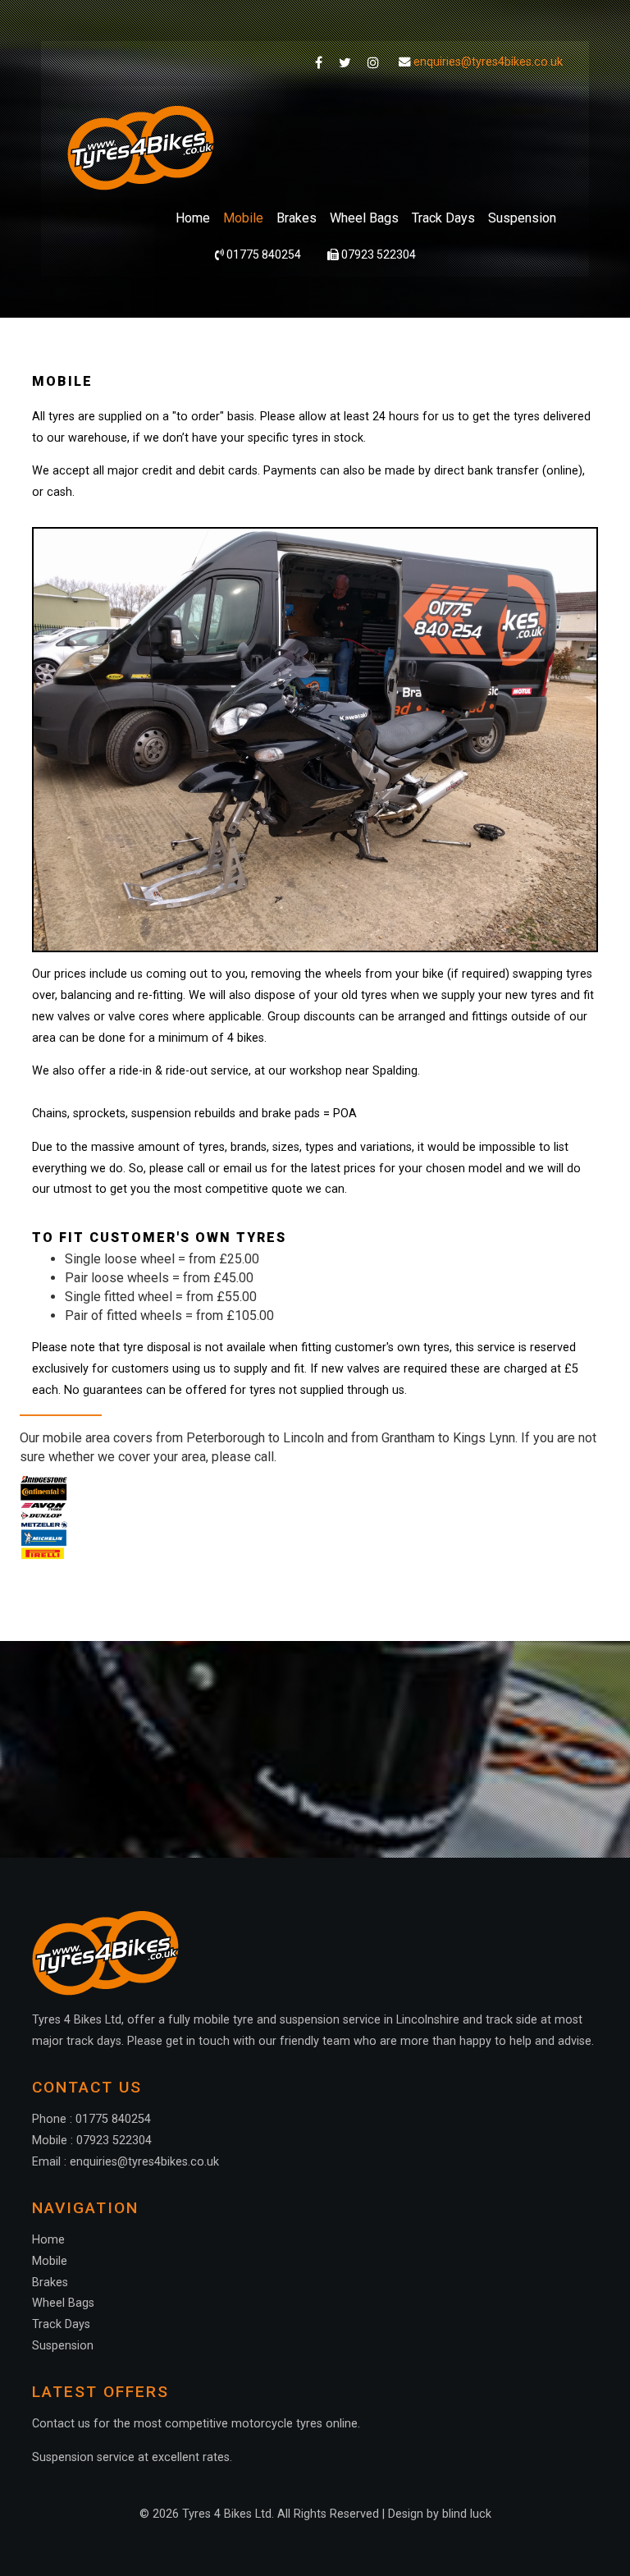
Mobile (243, 218)
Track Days (443, 218)
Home (193, 218)
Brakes (297, 218)
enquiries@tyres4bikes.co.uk (488, 62)
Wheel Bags (364, 218)
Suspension (522, 218)
